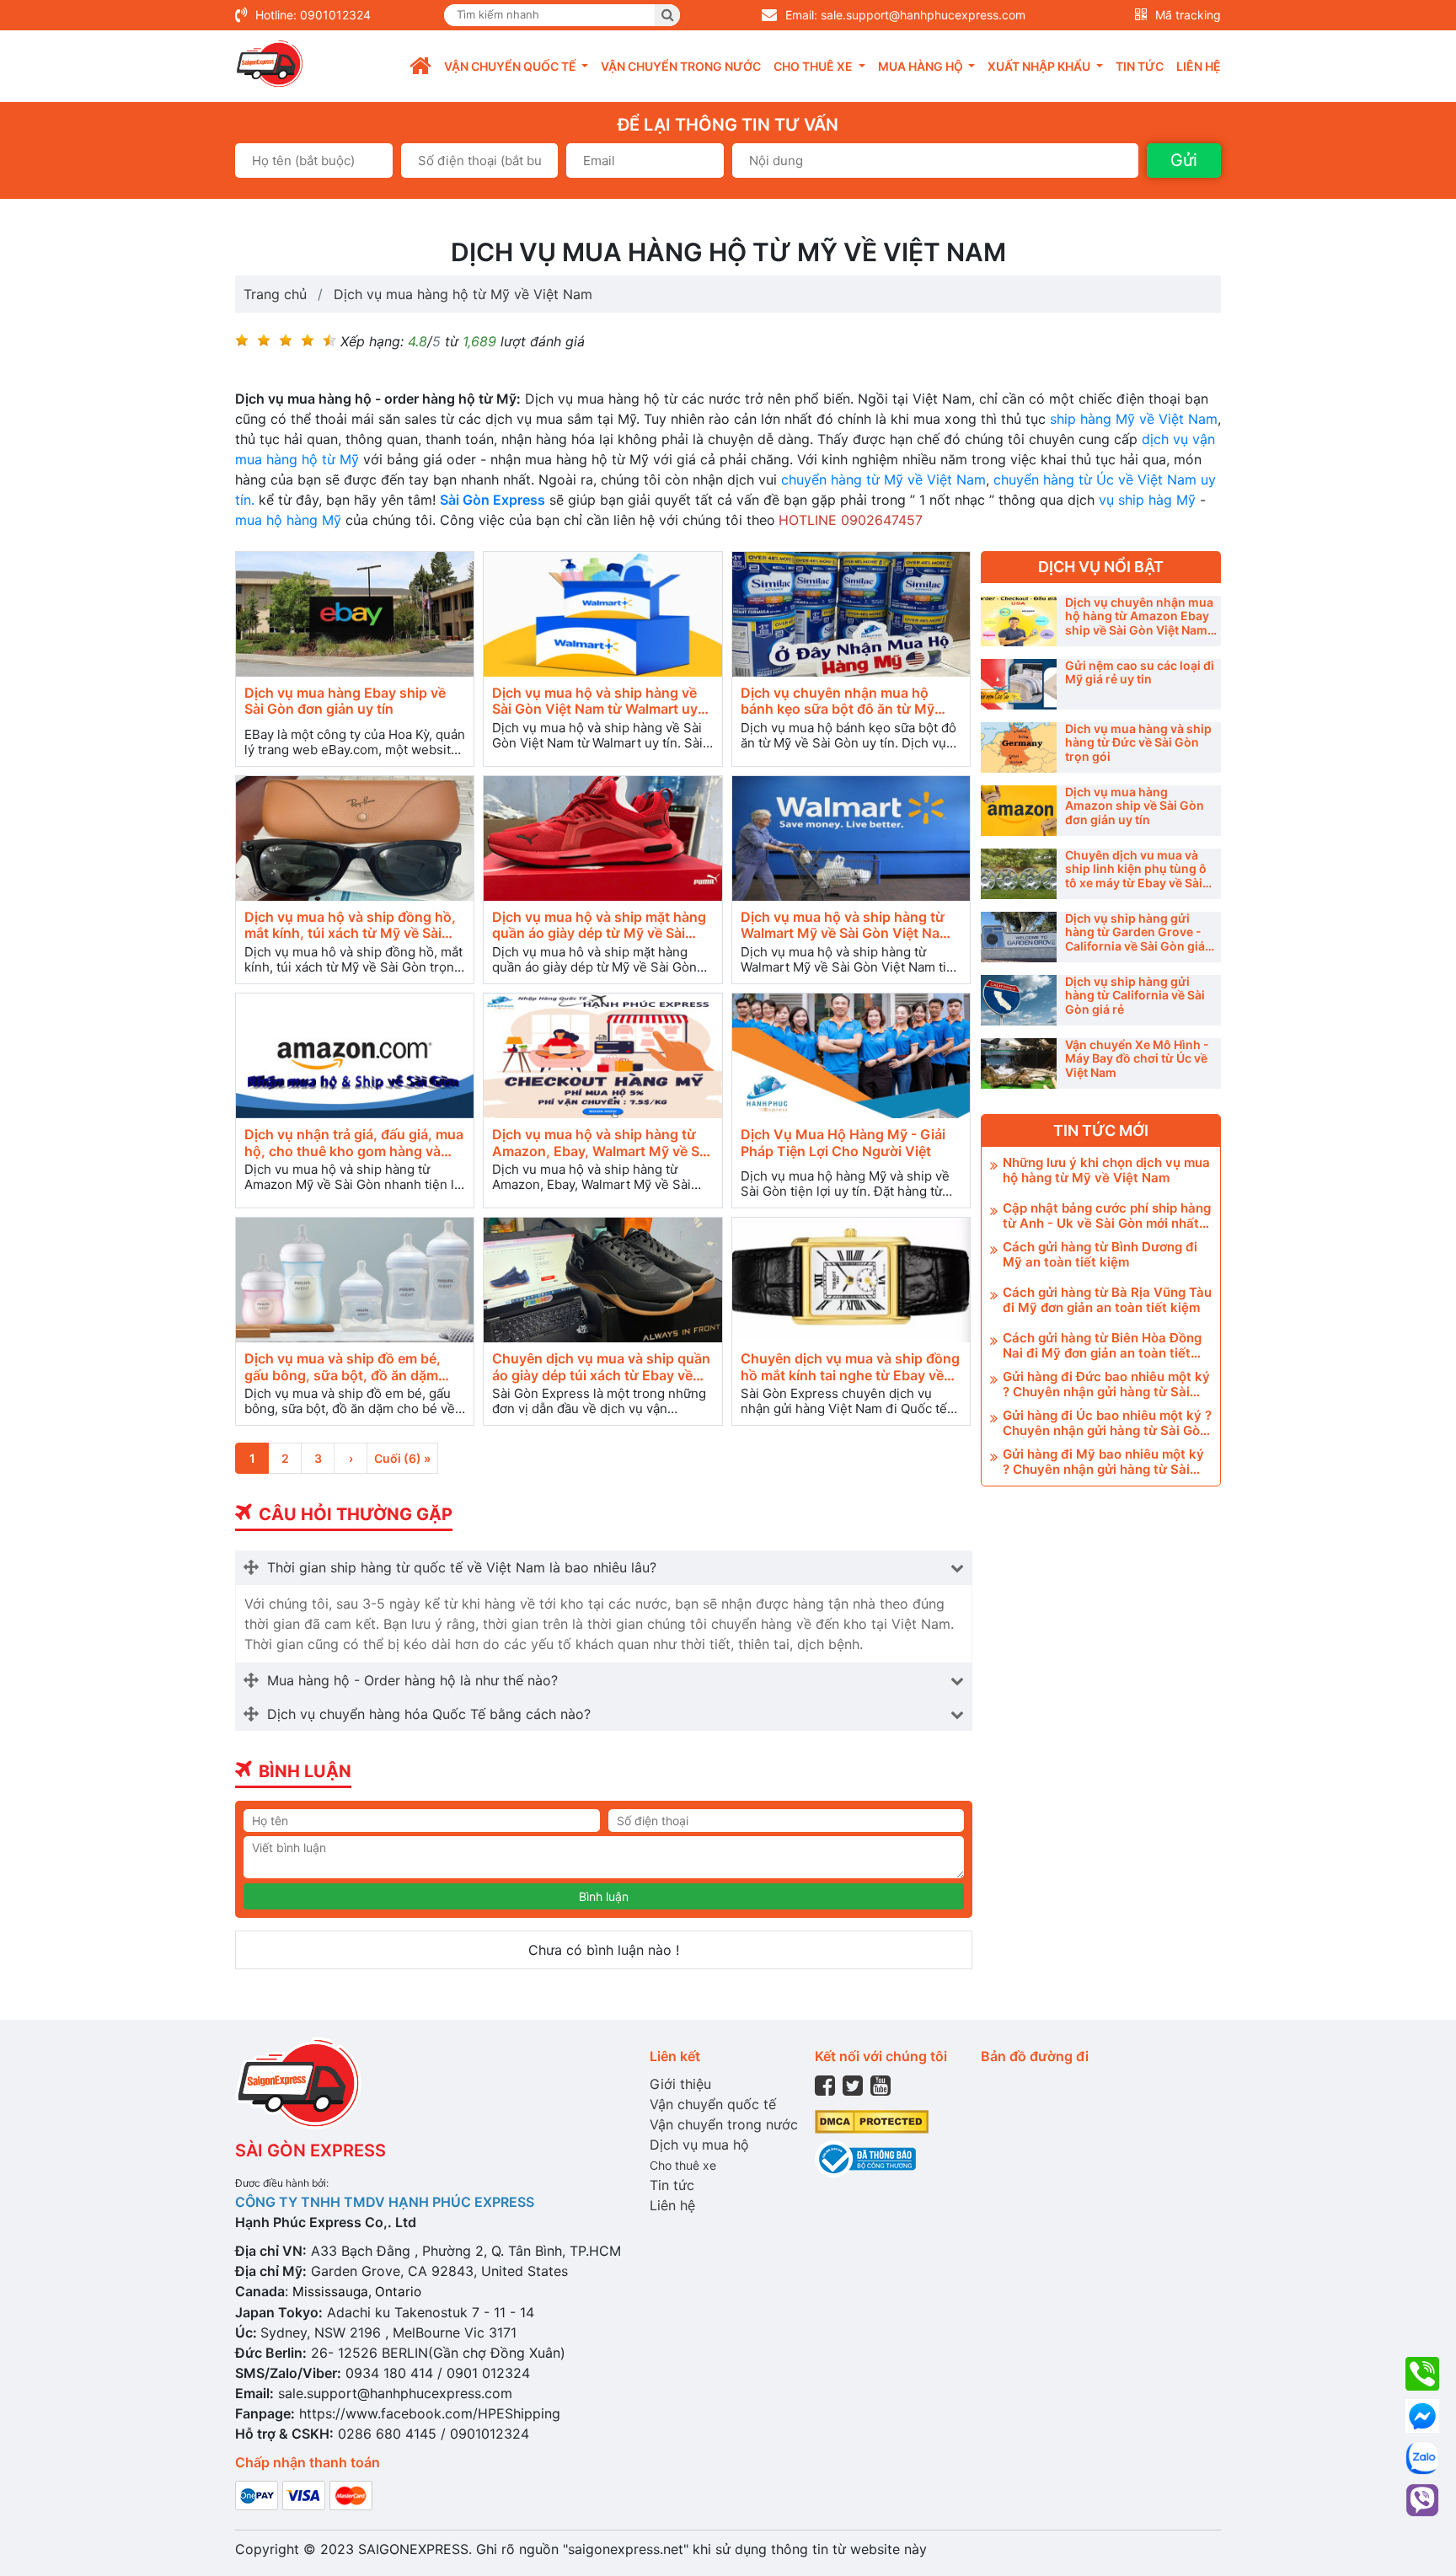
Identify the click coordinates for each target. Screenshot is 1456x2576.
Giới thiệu (680, 2084)
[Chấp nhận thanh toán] (304, 2494)
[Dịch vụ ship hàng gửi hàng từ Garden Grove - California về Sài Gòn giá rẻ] (1019, 937)
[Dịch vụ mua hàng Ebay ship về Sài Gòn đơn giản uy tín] (355, 615)
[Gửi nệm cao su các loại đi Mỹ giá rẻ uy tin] (1019, 684)
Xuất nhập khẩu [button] (1040, 66)
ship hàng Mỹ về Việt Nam (1134, 419)
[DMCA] (872, 2121)
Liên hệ (1199, 66)
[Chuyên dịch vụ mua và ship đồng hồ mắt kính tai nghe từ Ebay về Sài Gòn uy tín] (851, 1280)
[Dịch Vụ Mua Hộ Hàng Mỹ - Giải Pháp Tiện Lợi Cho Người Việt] (851, 1056)
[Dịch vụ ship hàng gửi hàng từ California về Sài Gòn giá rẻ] (1019, 1000)
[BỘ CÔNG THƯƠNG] (865, 2158)
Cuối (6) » (402, 1458)
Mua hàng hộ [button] (922, 66)
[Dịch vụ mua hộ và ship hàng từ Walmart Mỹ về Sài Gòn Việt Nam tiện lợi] (851, 839)
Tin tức (1140, 66)
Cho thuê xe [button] (814, 66)
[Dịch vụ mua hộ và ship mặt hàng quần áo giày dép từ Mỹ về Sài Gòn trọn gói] (602, 839)
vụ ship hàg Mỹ (1147, 500)
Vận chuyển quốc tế (713, 2104)
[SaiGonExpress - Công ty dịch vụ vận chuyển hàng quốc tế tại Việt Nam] (270, 64)
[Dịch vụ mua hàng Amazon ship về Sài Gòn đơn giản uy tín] (1019, 811)
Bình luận (604, 1896)
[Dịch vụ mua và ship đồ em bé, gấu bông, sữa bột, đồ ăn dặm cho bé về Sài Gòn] (355, 1280)
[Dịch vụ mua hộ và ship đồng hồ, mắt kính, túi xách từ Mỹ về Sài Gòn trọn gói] (355, 839)
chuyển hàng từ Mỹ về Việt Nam (883, 479)
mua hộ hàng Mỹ (288, 520)
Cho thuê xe (683, 2165)
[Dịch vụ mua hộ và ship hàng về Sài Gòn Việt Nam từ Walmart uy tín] (602, 615)
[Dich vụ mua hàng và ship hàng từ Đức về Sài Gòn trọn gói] (1019, 747)
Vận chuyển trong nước (681, 66)
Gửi (1184, 160)
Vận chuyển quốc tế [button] (511, 66)
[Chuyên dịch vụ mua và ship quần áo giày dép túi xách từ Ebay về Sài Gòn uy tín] (602, 1280)
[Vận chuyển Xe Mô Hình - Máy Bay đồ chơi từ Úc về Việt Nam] (1019, 1063)
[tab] (604, 1567)
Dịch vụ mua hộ (699, 2145)
